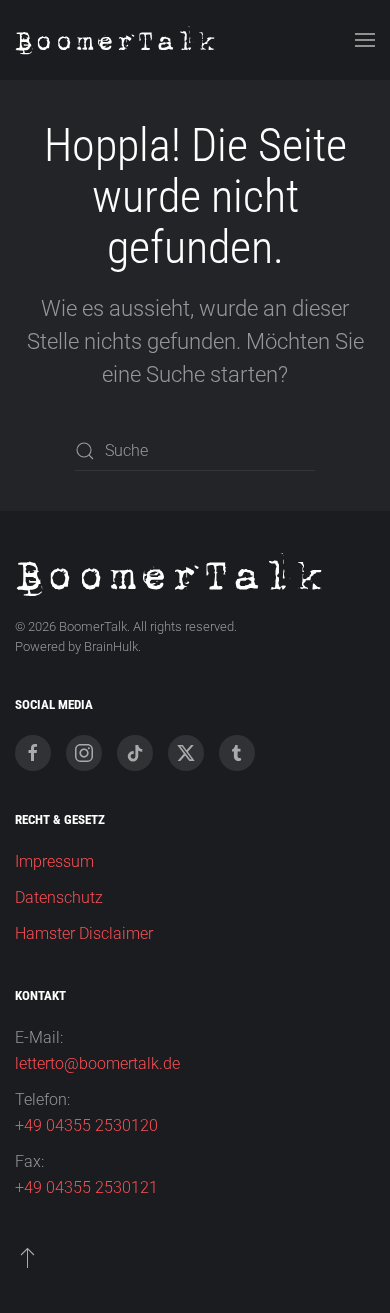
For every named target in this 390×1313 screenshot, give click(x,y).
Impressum (54, 861)
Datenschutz (59, 897)
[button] (365, 40)
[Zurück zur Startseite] (115, 40)
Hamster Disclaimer (84, 933)
